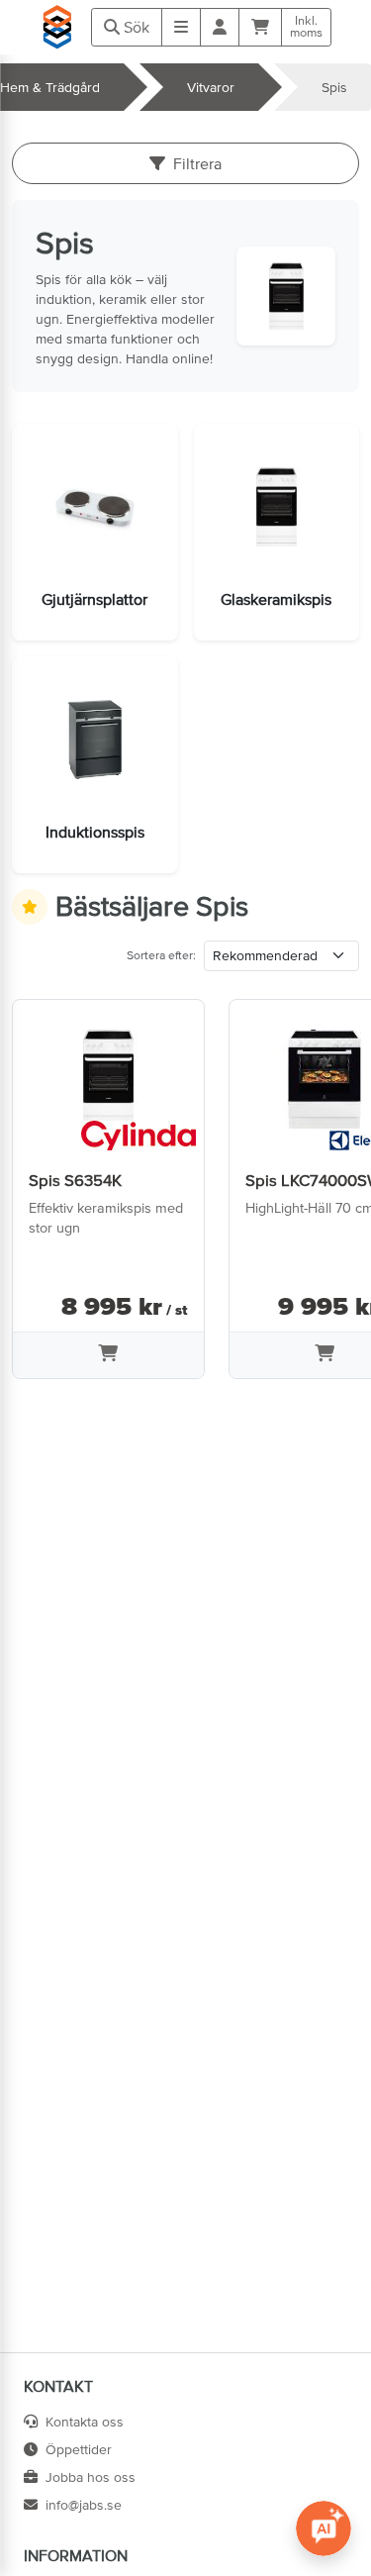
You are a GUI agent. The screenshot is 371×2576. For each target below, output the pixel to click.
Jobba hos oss (91, 2477)
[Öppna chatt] (324, 2528)
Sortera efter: (161, 955)
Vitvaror (211, 87)
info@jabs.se (84, 2505)
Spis (334, 87)
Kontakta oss (85, 2422)
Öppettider (79, 2449)
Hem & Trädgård (50, 87)
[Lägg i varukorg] (108, 1355)
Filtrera (197, 163)
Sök (135, 27)
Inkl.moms (306, 27)
